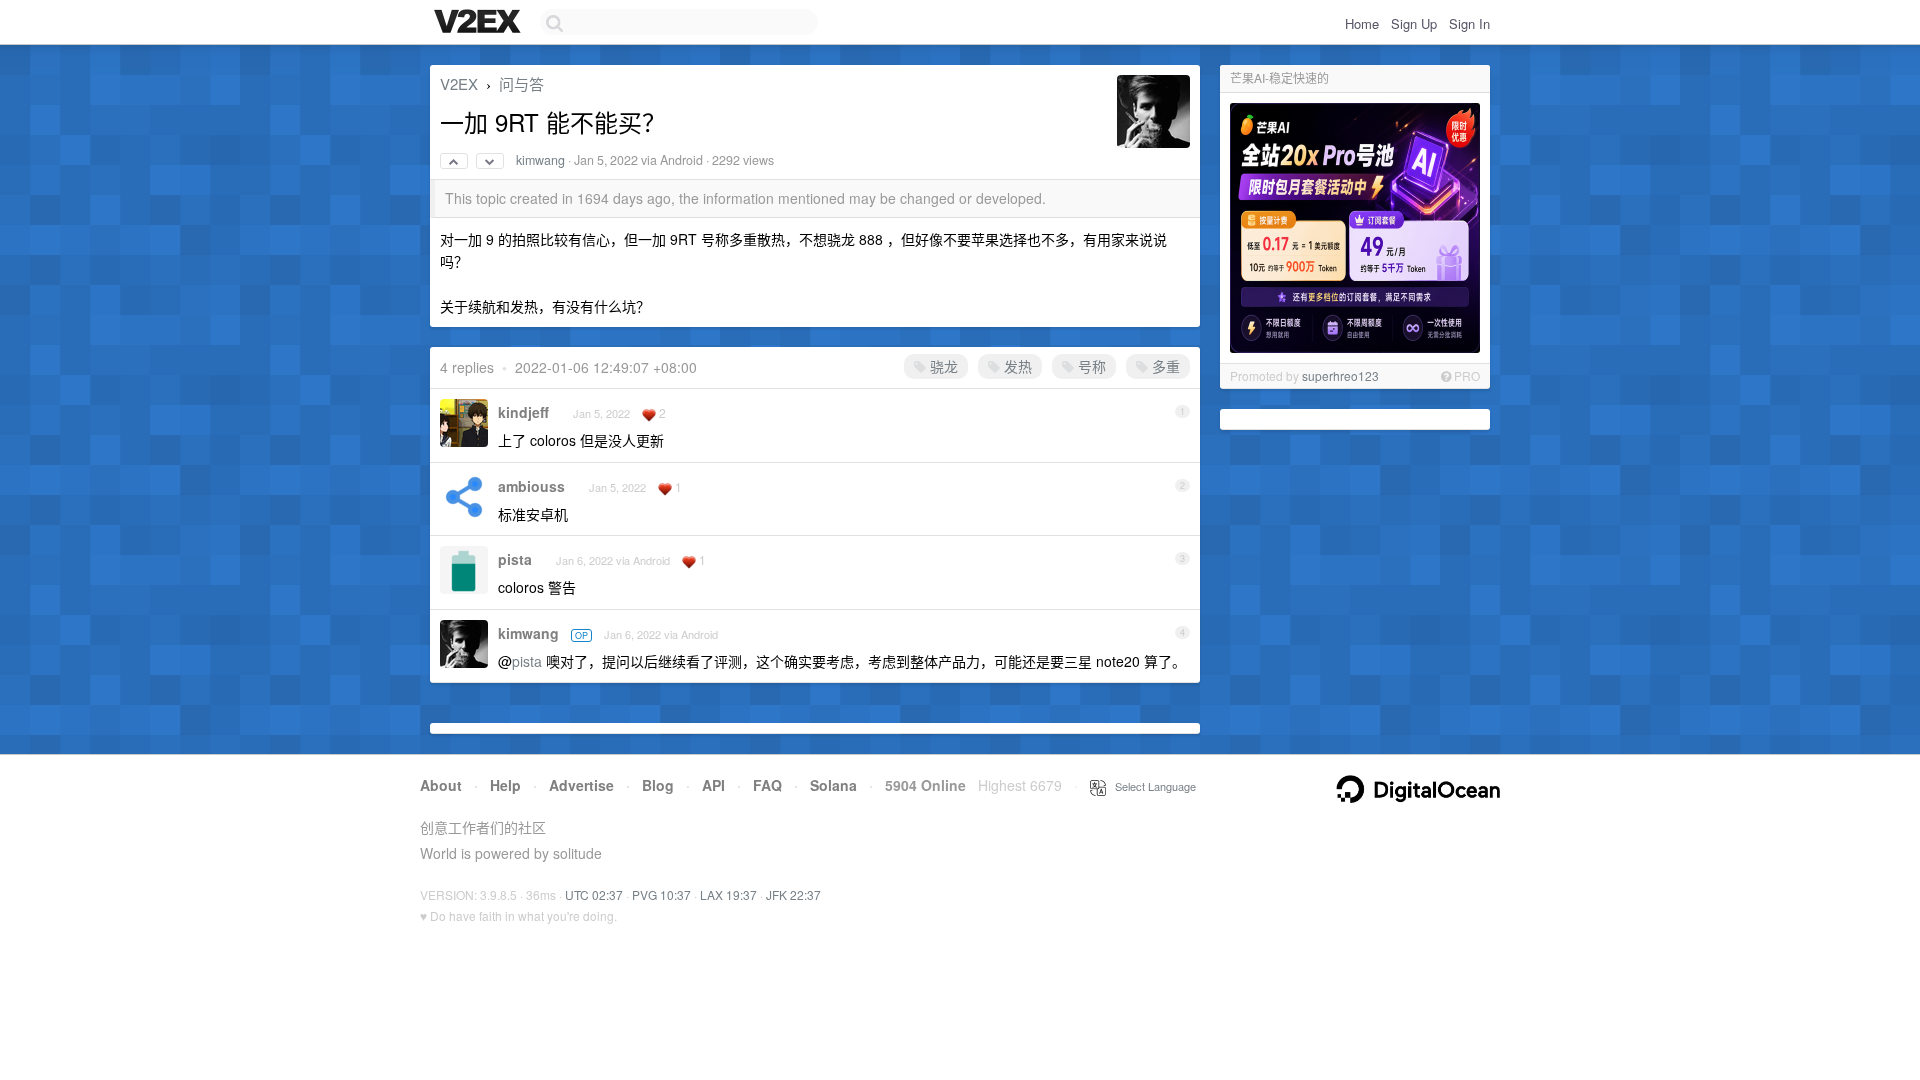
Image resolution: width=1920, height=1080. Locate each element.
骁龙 (942, 366)
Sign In (1469, 23)
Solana (833, 785)
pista (515, 559)
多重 (1164, 366)
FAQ (767, 785)
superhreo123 (1340, 375)
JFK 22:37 (793, 894)
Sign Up (1414, 23)
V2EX (459, 83)
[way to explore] (480, 23)
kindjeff (523, 412)
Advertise (581, 785)
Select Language (1151, 786)
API (713, 785)
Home (1362, 23)
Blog (658, 785)
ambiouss (531, 486)
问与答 (521, 83)
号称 (1090, 366)
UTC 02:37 (594, 894)
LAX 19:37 (728, 894)
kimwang (540, 160)
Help (505, 785)
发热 (1016, 366)
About (441, 785)
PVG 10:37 (661, 894)
